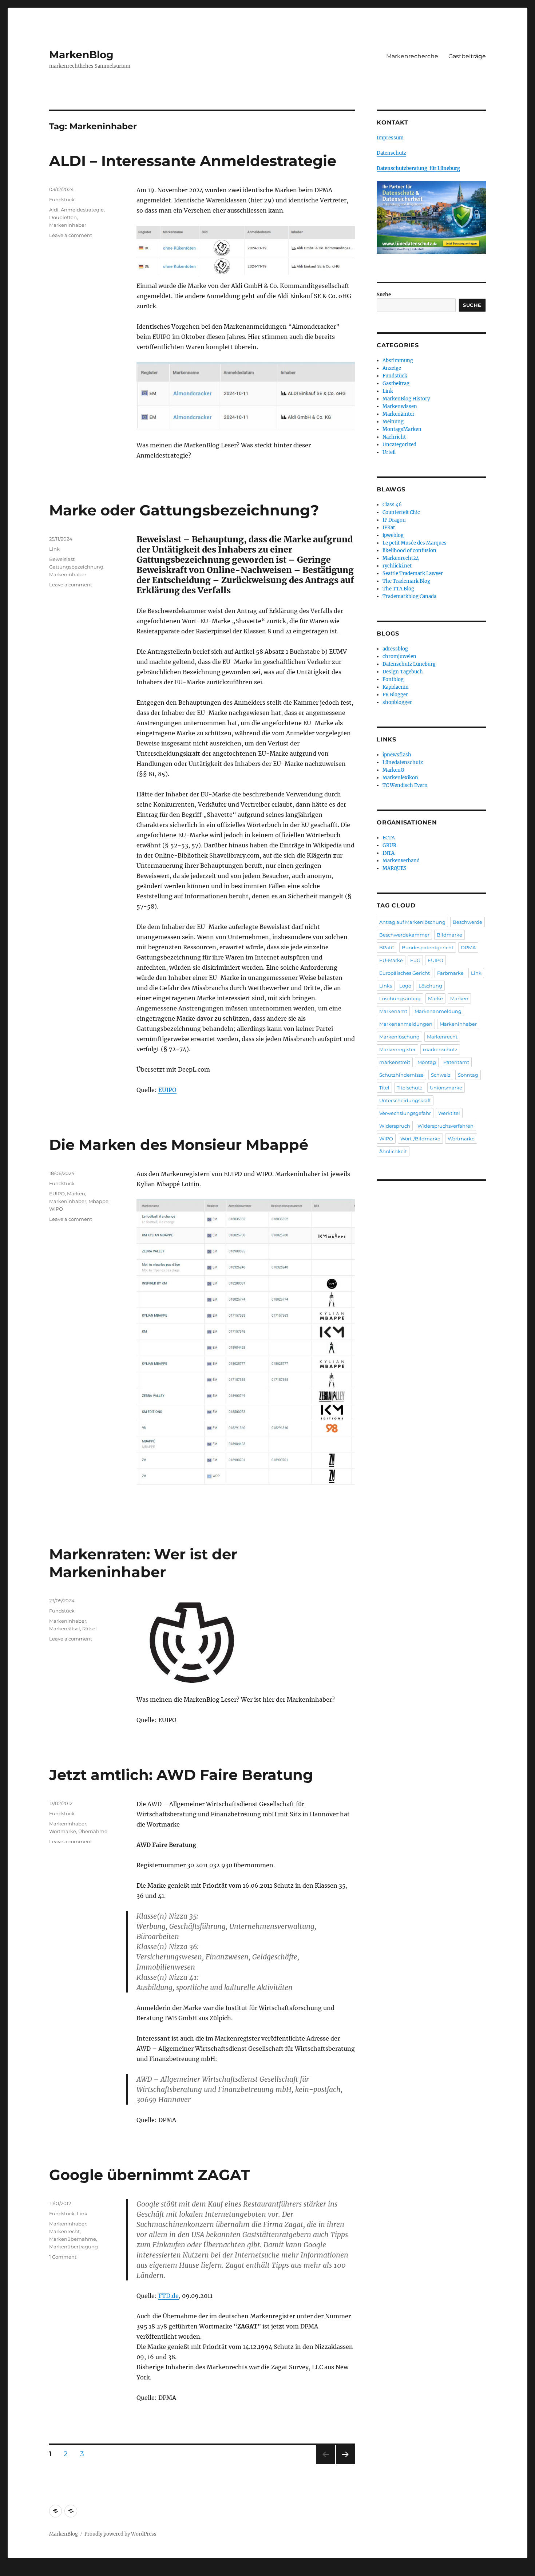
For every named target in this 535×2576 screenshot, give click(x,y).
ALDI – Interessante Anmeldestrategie (193, 161)
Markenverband (401, 861)
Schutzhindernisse (401, 1075)
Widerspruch (395, 1126)
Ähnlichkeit (393, 1151)
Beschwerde (467, 922)
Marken (76, 1194)
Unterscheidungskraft (405, 1100)
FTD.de (169, 2296)
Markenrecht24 (401, 558)
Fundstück (62, 199)
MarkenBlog (81, 55)
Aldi (54, 210)
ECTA (389, 838)
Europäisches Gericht (405, 973)
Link (54, 549)
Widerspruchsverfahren (445, 1126)
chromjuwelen (399, 656)
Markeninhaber (68, 225)
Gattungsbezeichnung (76, 567)
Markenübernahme (73, 2239)
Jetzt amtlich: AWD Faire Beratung (181, 1775)
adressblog (395, 649)
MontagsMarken (402, 429)
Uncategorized (399, 445)
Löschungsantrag (400, 998)
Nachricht (394, 437)
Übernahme (93, 1831)
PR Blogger (395, 695)
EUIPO (167, 1090)
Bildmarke (449, 935)
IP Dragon (394, 520)
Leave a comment (71, 235)
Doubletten (63, 217)
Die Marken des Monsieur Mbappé (179, 1145)
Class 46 (392, 505)
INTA (389, 853)
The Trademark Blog (406, 581)
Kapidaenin (396, 687)
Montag (427, 1062)
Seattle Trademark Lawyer (413, 573)
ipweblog (393, 535)
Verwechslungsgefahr (405, 1113)
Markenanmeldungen (406, 1024)
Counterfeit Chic (401, 512)
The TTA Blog (398, 589)
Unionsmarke (446, 1088)
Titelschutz (410, 1088)
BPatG (387, 947)
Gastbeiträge (467, 56)
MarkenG (393, 770)
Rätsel (90, 1629)
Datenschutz (391, 153)
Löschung (430, 986)
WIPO (56, 1209)
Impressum (390, 138)
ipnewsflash (397, 755)
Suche (384, 295)
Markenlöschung (399, 1037)
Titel (384, 1088)
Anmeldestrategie (82, 210)
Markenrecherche (412, 56)
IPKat (389, 528)
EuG (415, 960)
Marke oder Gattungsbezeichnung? (184, 510)
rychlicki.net (397, 566)
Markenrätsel (65, 1629)
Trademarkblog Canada (409, 596)
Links (386, 986)
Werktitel (449, 1113)
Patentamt (456, 1062)
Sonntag (468, 1075)
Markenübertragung (74, 2247)
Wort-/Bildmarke (420, 1139)
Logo (405, 986)
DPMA (468, 947)
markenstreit (395, 1062)
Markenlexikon (400, 778)
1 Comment (63, 2257)
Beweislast (62, 559)
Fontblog (393, 679)
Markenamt (393, 1011)
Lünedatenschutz (403, 762)
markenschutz (440, 1049)
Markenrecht (64, 2231)
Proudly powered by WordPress (120, 2534)
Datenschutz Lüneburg (409, 664)
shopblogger (397, 702)
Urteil (389, 452)
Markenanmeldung (438, 1011)
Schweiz (441, 1075)
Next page (345, 2464)
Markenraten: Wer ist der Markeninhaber (143, 1563)
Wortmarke (63, 1831)
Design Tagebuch (403, 672)
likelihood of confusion (409, 551)
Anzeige (392, 368)
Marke (435, 998)
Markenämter (399, 414)
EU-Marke (391, 960)
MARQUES (395, 868)
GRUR (389, 845)
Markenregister (397, 1049)
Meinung (393, 422)
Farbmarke (450, 973)
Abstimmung (398, 361)
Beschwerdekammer (404, 935)
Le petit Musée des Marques (415, 543)
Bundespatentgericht (428, 947)
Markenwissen (400, 406)
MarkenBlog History (406, 399)
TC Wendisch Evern (405, 785)
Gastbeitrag (396, 383)
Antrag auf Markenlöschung (412, 922)
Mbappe (98, 1201)
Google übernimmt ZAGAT (150, 2175)
